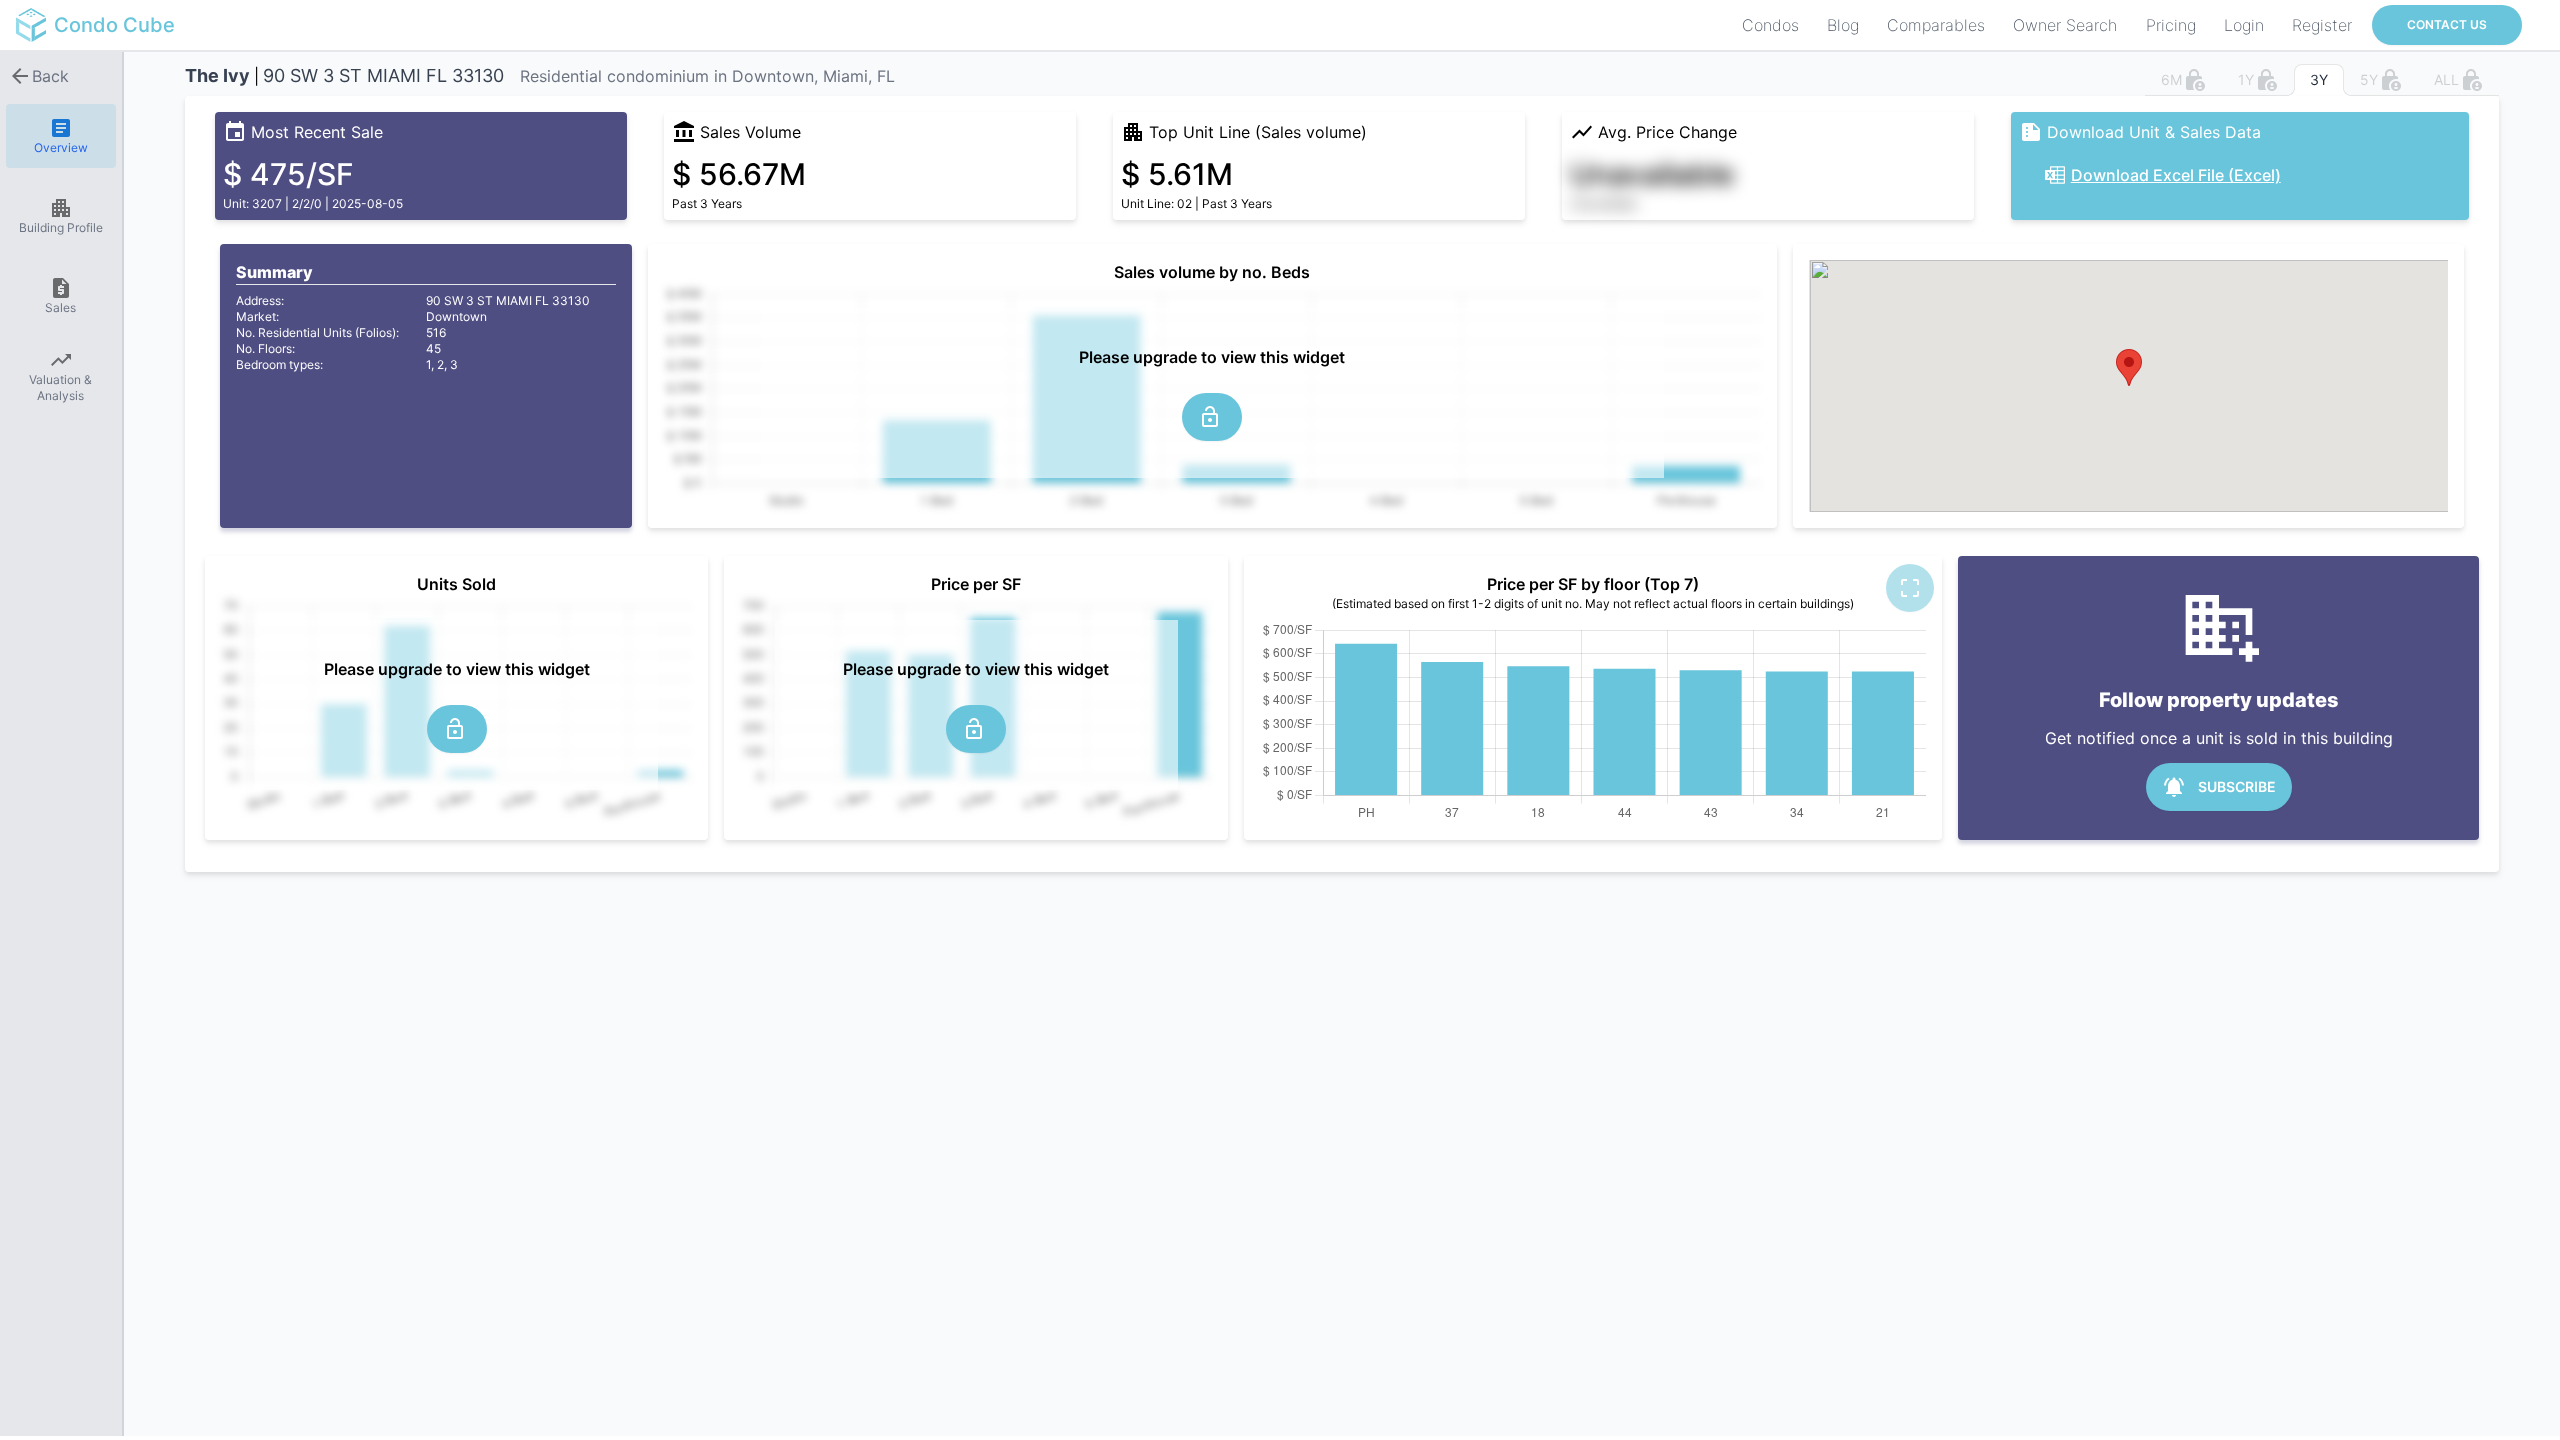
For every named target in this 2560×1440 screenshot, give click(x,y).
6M (2171, 79)
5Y (2369, 79)
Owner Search (2065, 25)
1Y (2246, 79)
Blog (1843, 25)
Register (2322, 25)
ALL (2446, 79)
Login (2244, 25)
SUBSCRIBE (2237, 786)
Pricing (2171, 25)
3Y (2319, 79)
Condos (1770, 25)
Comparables (1936, 25)
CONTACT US (2447, 24)
